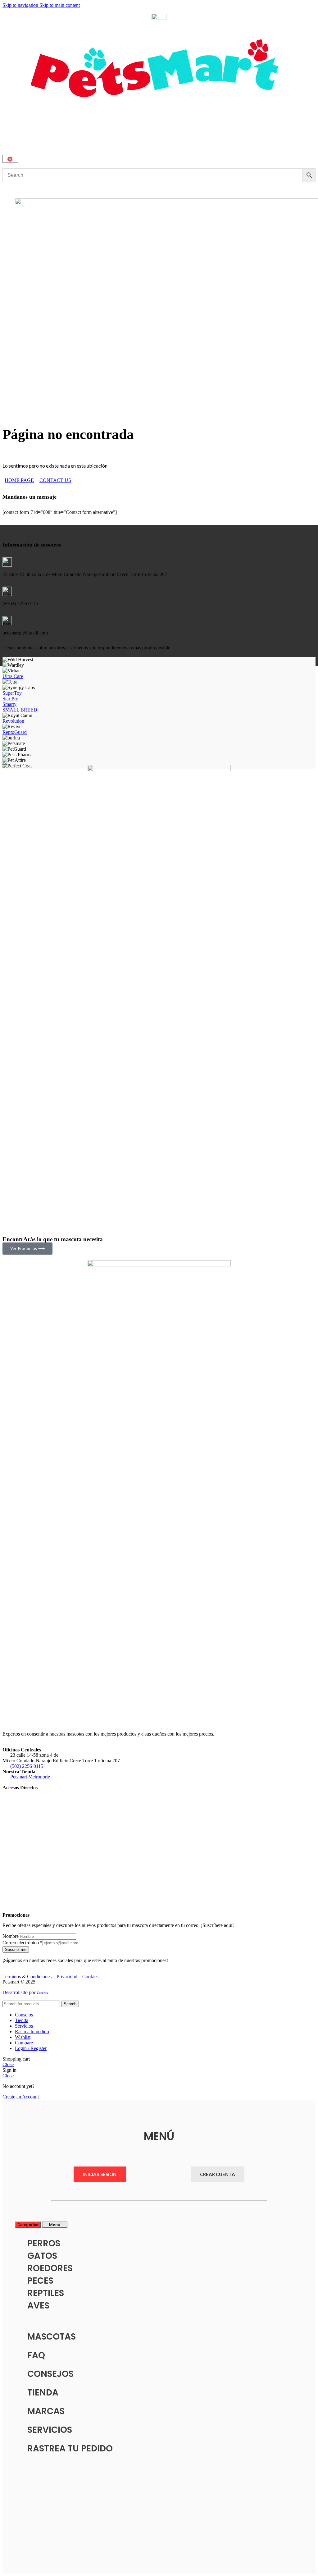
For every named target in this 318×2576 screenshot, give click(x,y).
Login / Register (31, 2048)
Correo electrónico (23, 1943)
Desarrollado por (20, 1992)
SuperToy (12, 693)
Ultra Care (13, 676)
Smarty (9, 704)
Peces (40, 2281)
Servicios (50, 2430)
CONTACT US (55, 480)
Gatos (42, 2256)
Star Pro (10, 699)
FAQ (36, 2355)
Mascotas (52, 2337)
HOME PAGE (19, 480)
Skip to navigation (21, 5)
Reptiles (46, 2293)
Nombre (11, 1936)
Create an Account (21, 2097)
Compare (24, 2043)
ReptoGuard (15, 732)
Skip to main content (60, 5)
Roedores (50, 2268)
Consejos (50, 2374)
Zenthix (42, 1993)
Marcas (46, 2411)
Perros (44, 2243)
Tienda (43, 2393)
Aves (38, 2306)
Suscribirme (16, 1949)
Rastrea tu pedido (70, 2448)
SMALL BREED (20, 710)
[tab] (28, 2225)
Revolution (13, 721)
